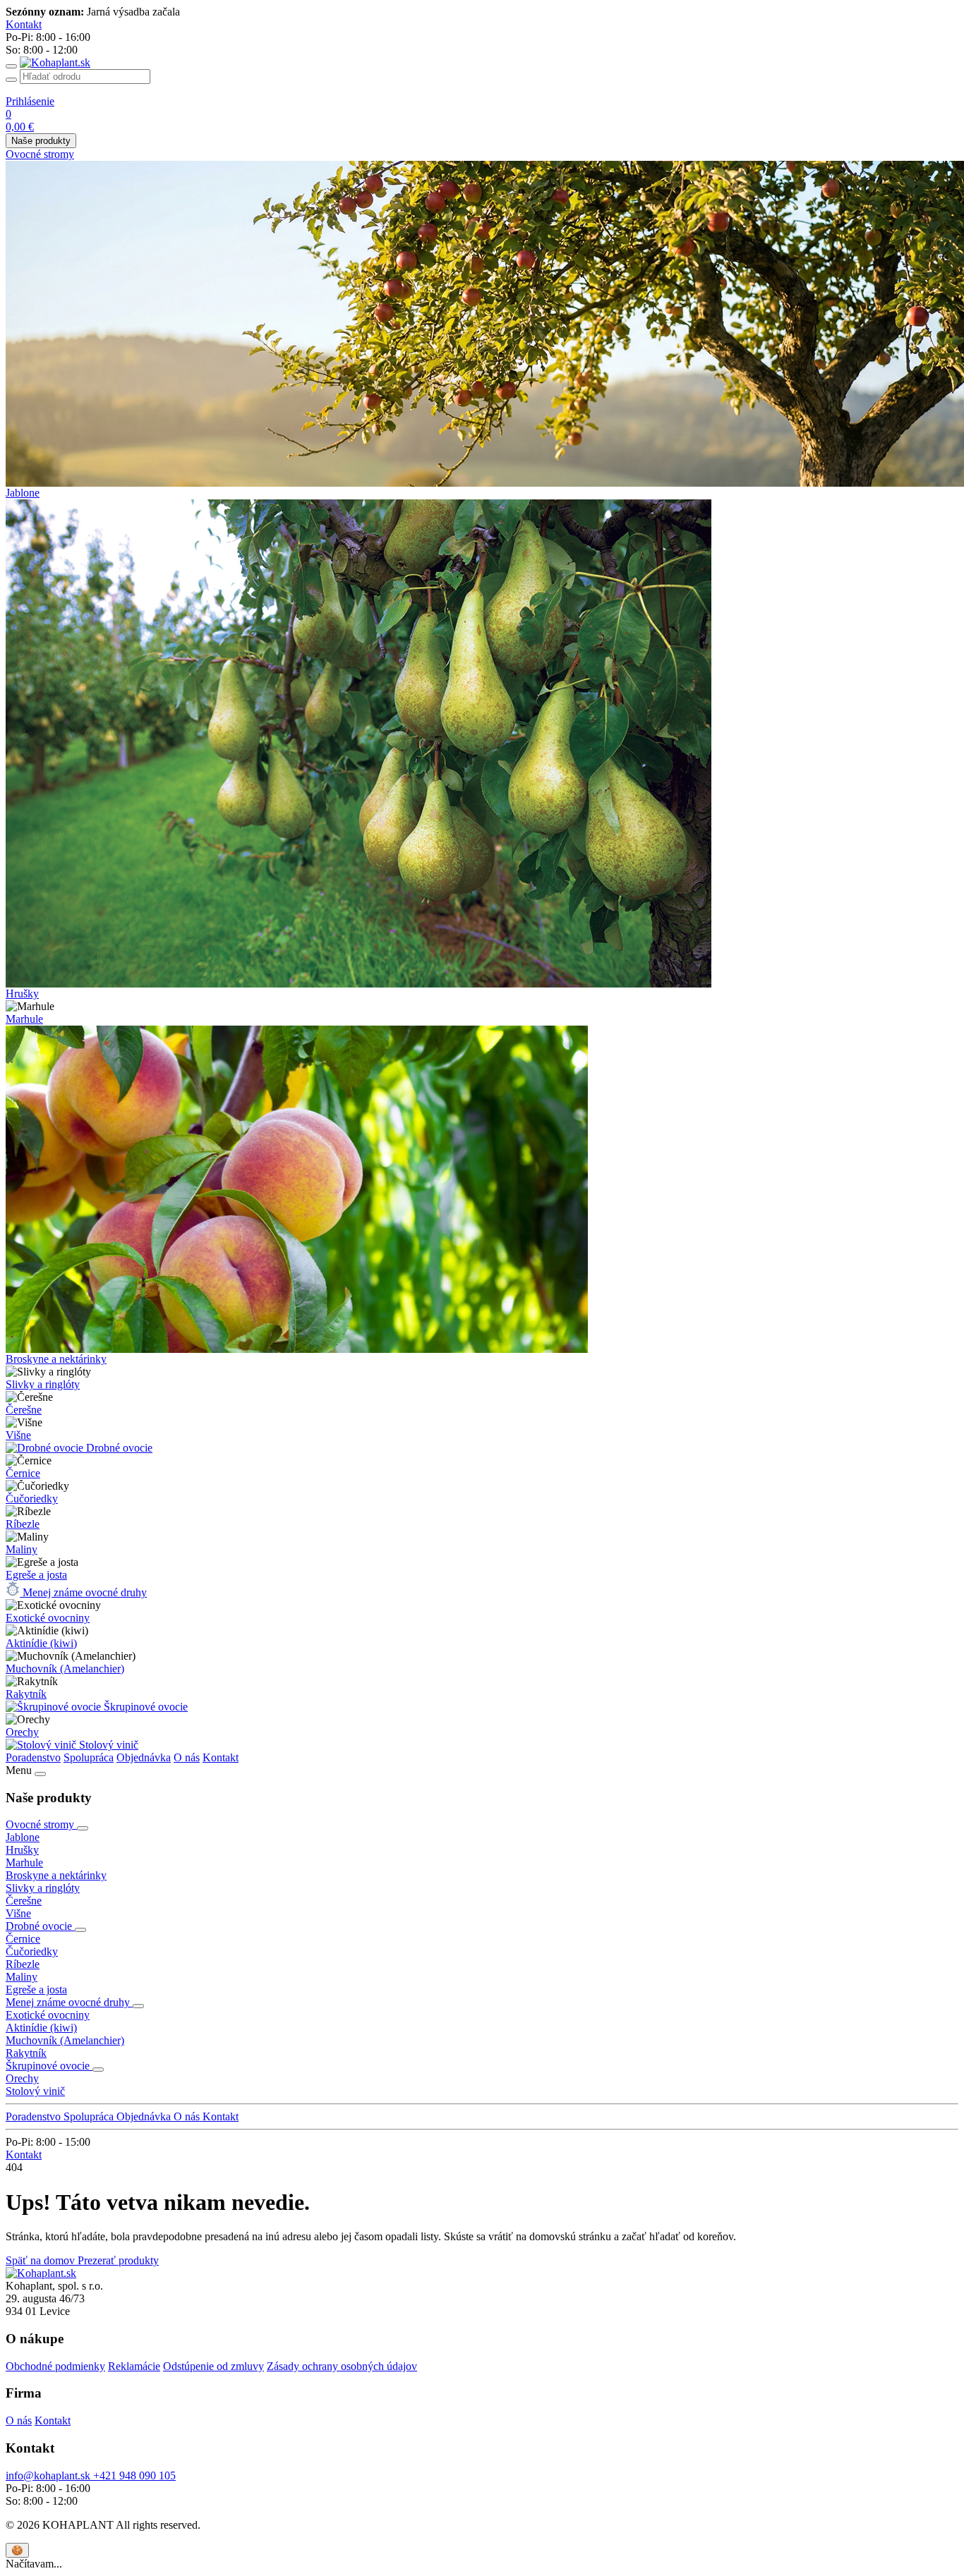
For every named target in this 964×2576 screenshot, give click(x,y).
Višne (18, 1435)
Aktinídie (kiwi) (41, 1643)
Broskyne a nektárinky (56, 1359)
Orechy (22, 1732)
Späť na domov (42, 2260)
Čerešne (24, 1410)
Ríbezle (23, 1524)
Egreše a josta (36, 1575)
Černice (23, 1473)
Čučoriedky (32, 1499)
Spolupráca (89, 1757)
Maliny (22, 1549)
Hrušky (22, 994)
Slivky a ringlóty (43, 1384)
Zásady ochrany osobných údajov (342, 2366)
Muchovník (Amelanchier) (65, 1669)
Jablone (23, 493)
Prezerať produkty (118, 2260)
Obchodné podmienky (55, 2366)
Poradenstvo (33, 1757)
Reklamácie (134, 2366)
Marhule (24, 1019)
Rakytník (26, 1694)
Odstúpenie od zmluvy (213, 2366)
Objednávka (144, 1757)
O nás (187, 1757)
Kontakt (221, 1757)
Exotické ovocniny (48, 1618)
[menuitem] (482, 154)
